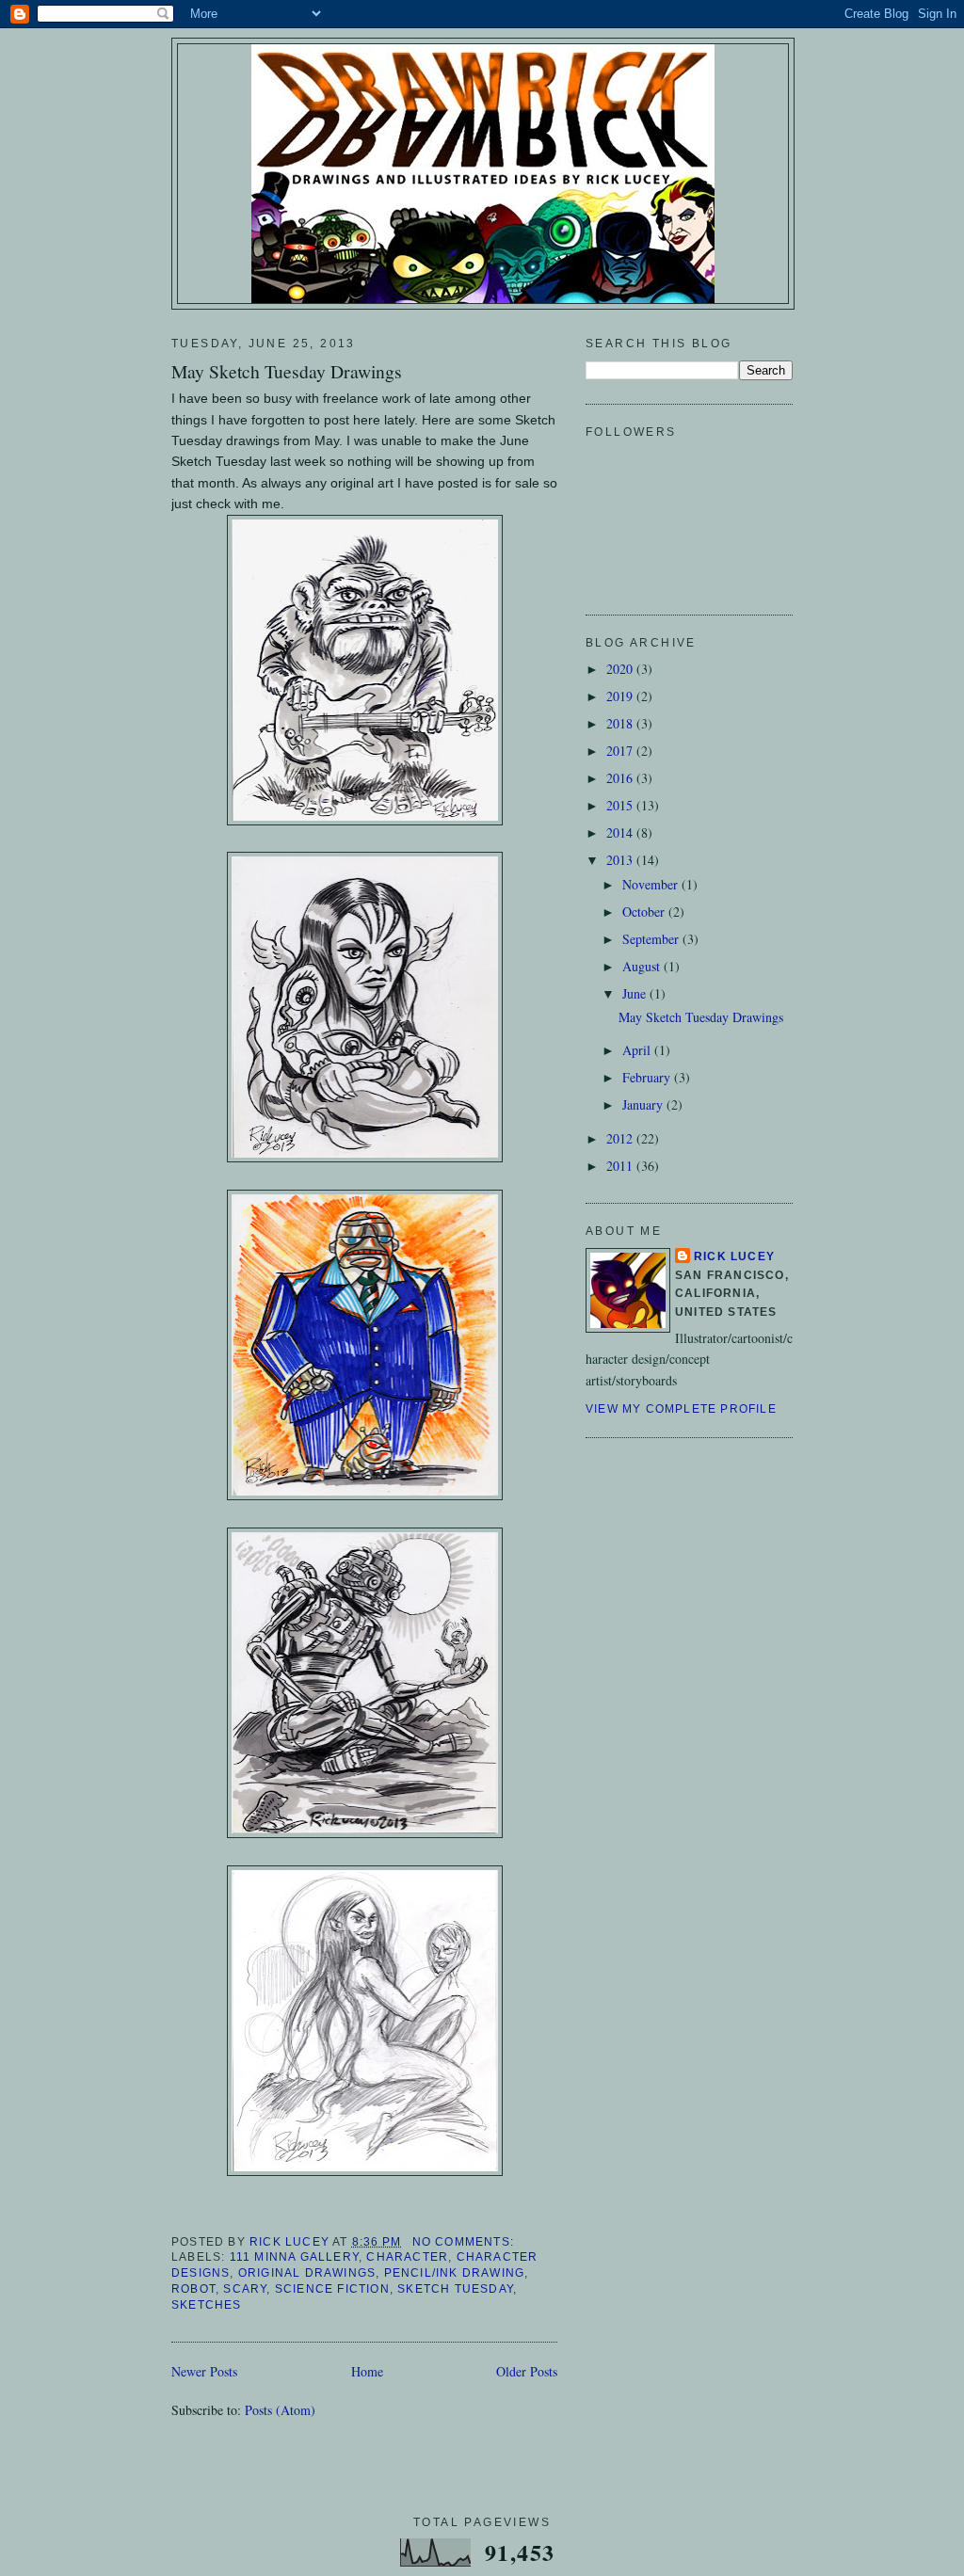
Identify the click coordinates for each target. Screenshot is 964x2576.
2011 (621, 1166)
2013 (621, 860)
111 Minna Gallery (294, 2257)
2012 (621, 1138)
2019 (621, 696)
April (638, 1050)
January (644, 1104)
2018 (621, 723)
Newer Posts (204, 2371)
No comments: (466, 2242)
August (643, 966)
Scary (245, 2289)
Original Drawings (307, 2273)
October (645, 912)
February (648, 1077)
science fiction (332, 2289)
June (636, 993)
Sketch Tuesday (455, 2289)
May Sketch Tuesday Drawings (287, 371)
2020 (621, 669)
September (652, 939)
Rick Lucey (734, 1256)
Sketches (207, 2305)
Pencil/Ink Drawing (455, 2273)
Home (367, 2371)
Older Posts (527, 2371)
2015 (621, 805)
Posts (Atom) (280, 2410)
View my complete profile (681, 1409)
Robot (193, 2289)
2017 (621, 751)
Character (407, 2257)
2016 (621, 778)
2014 (621, 832)
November (652, 884)
